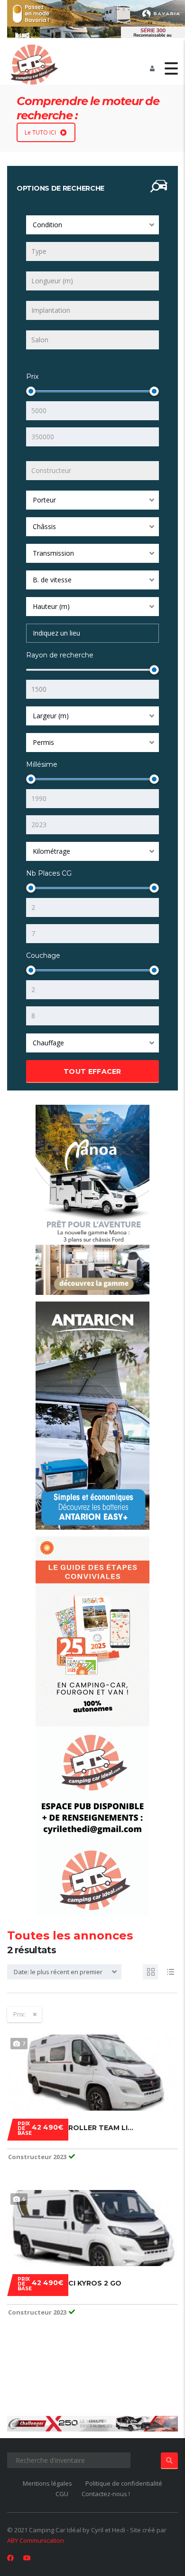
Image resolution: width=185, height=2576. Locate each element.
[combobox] (92, 225)
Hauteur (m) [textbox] (51, 606)
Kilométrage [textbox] (51, 851)
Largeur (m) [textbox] (51, 716)
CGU (62, 2494)
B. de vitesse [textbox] (52, 580)
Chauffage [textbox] (48, 1043)
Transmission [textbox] (53, 553)
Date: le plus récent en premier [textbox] (58, 1972)
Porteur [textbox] (44, 500)
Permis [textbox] (43, 742)
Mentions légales (47, 2483)
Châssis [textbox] (44, 526)
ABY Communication (36, 2540)
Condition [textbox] (47, 225)
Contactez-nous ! (106, 2494)
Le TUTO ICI (40, 132)
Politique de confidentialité (124, 2483)
